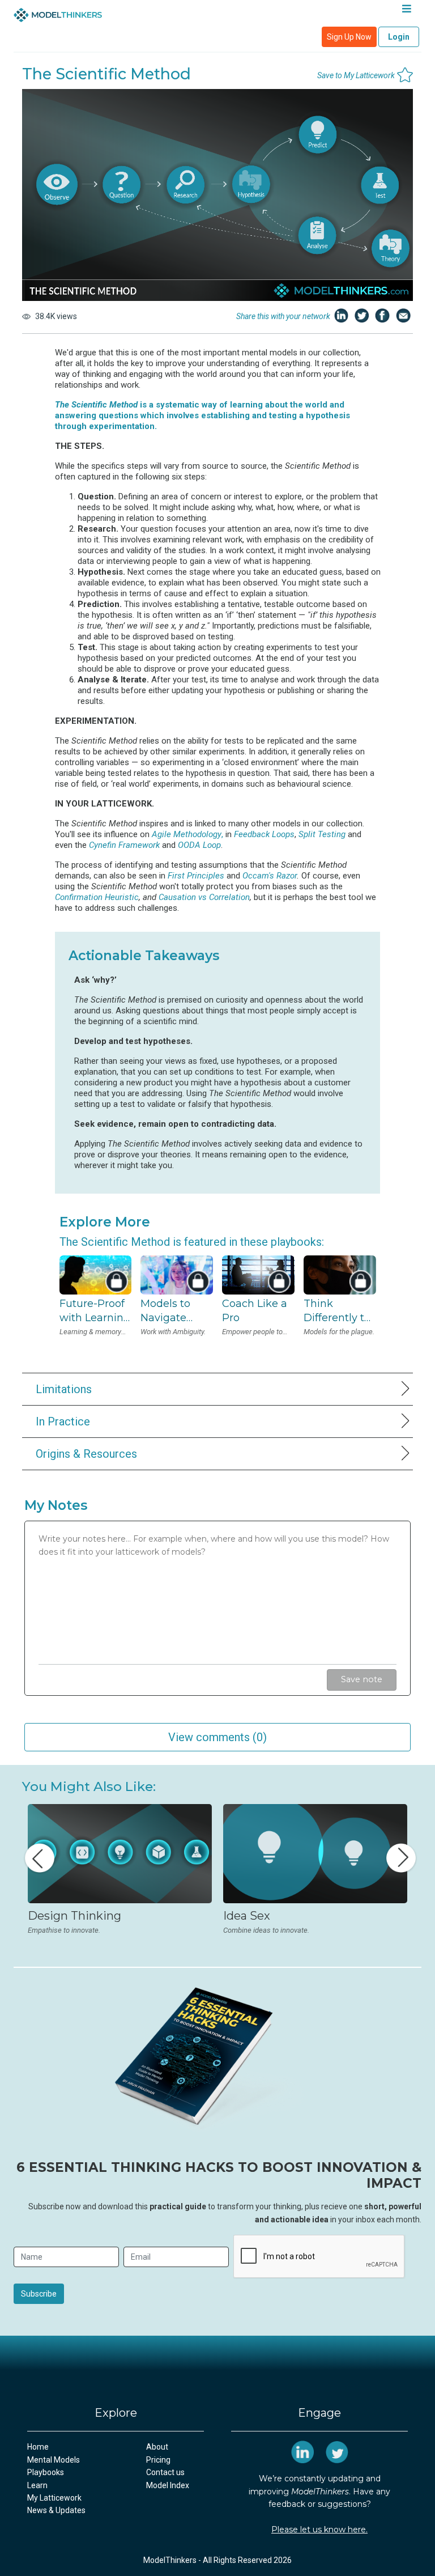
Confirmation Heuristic (97, 897)
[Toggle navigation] (406, 11)
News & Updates (56, 2510)
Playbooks (46, 2472)
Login (399, 37)
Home (38, 2447)
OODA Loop (199, 845)
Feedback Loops (264, 834)
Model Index (168, 2485)
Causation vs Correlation (204, 897)
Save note (362, 1679)
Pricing (158, 2460)
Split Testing (322, 834)
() (217, 1737)
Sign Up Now (349, 37)
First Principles (196, 876)
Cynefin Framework (124, 845)
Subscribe (39, 2294)
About (157, 2447)
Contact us (165, 2472)
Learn (37, 2485)
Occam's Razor (270, 876)
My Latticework (54, 2498)
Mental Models (54, 2460)
